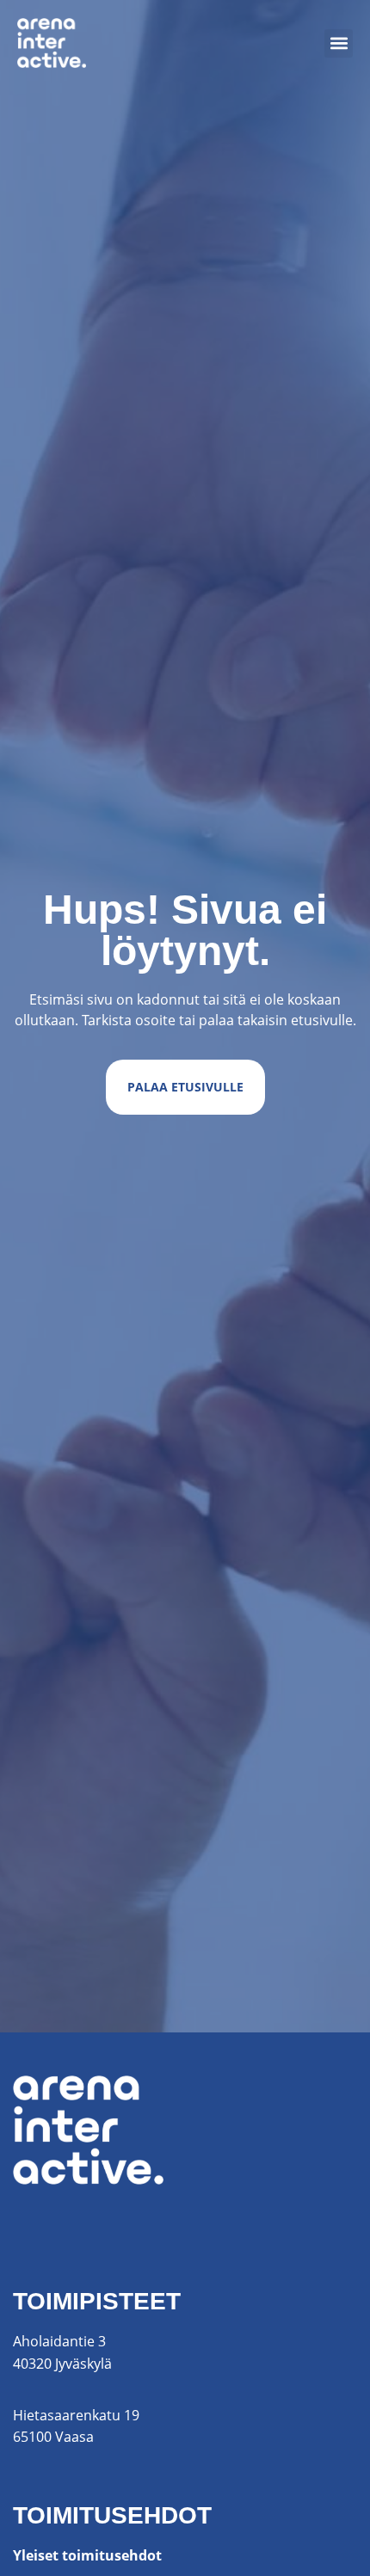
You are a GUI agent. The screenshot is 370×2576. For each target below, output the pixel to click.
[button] (339, 43)
